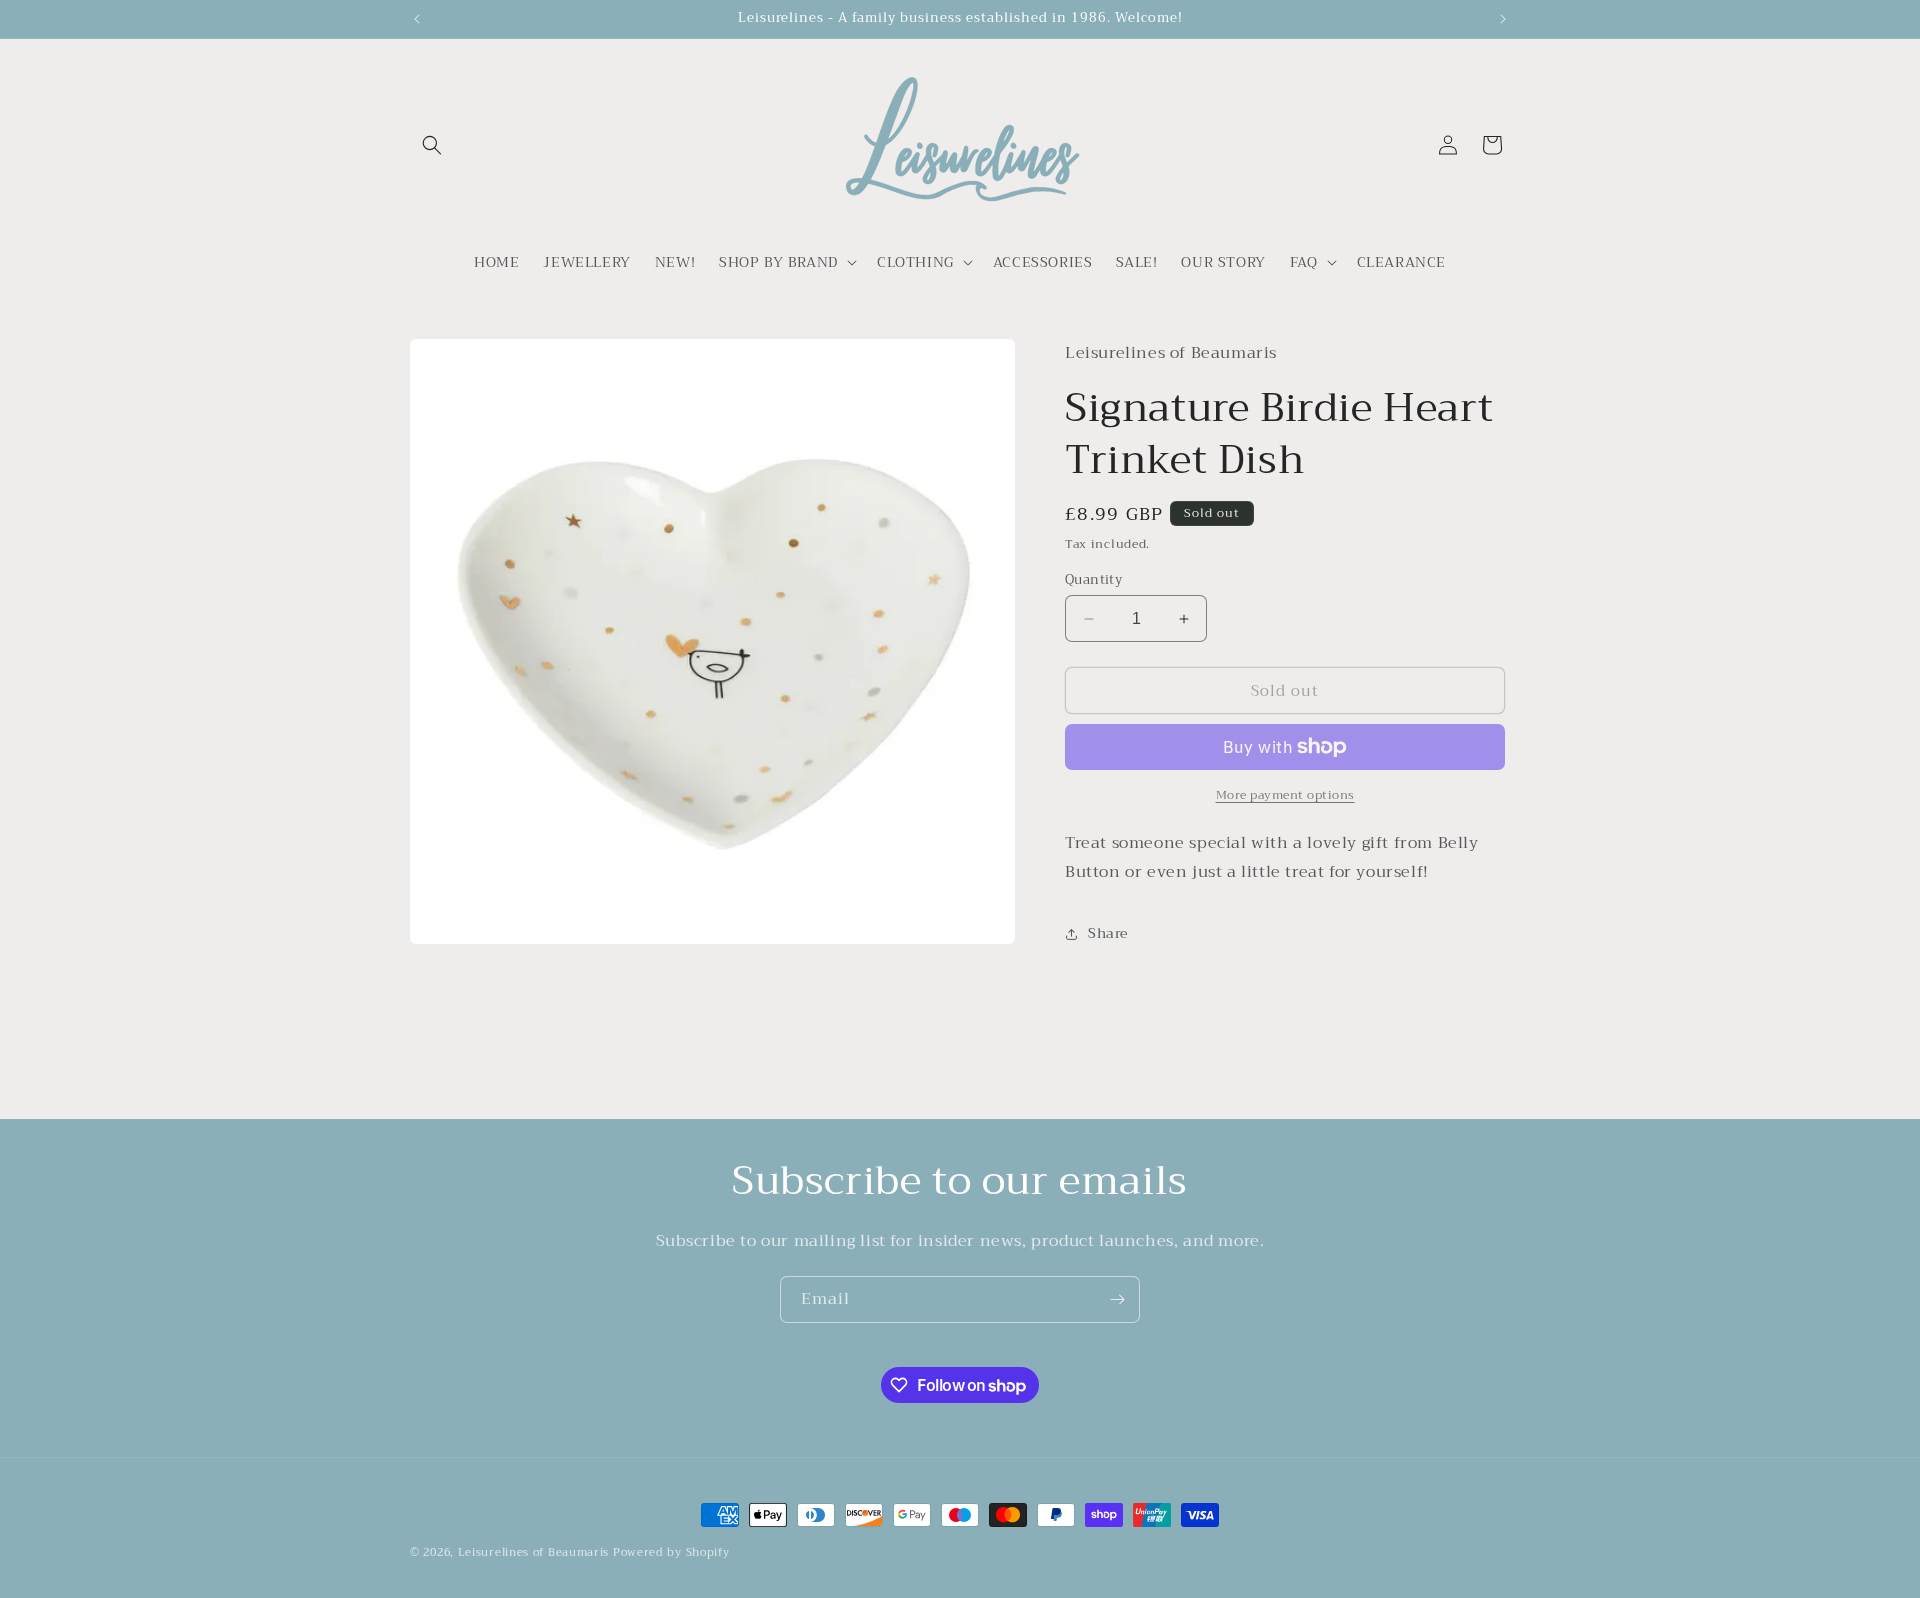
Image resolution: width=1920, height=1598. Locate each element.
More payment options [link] (1285, 795)
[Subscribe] (1117, 1299)
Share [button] (1108, 933)
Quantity (1093, 580)
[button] (432, 145)
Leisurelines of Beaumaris (534, 1552)
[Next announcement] (1503, 19)
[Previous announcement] (417, 19)
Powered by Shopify (671, 1552)
